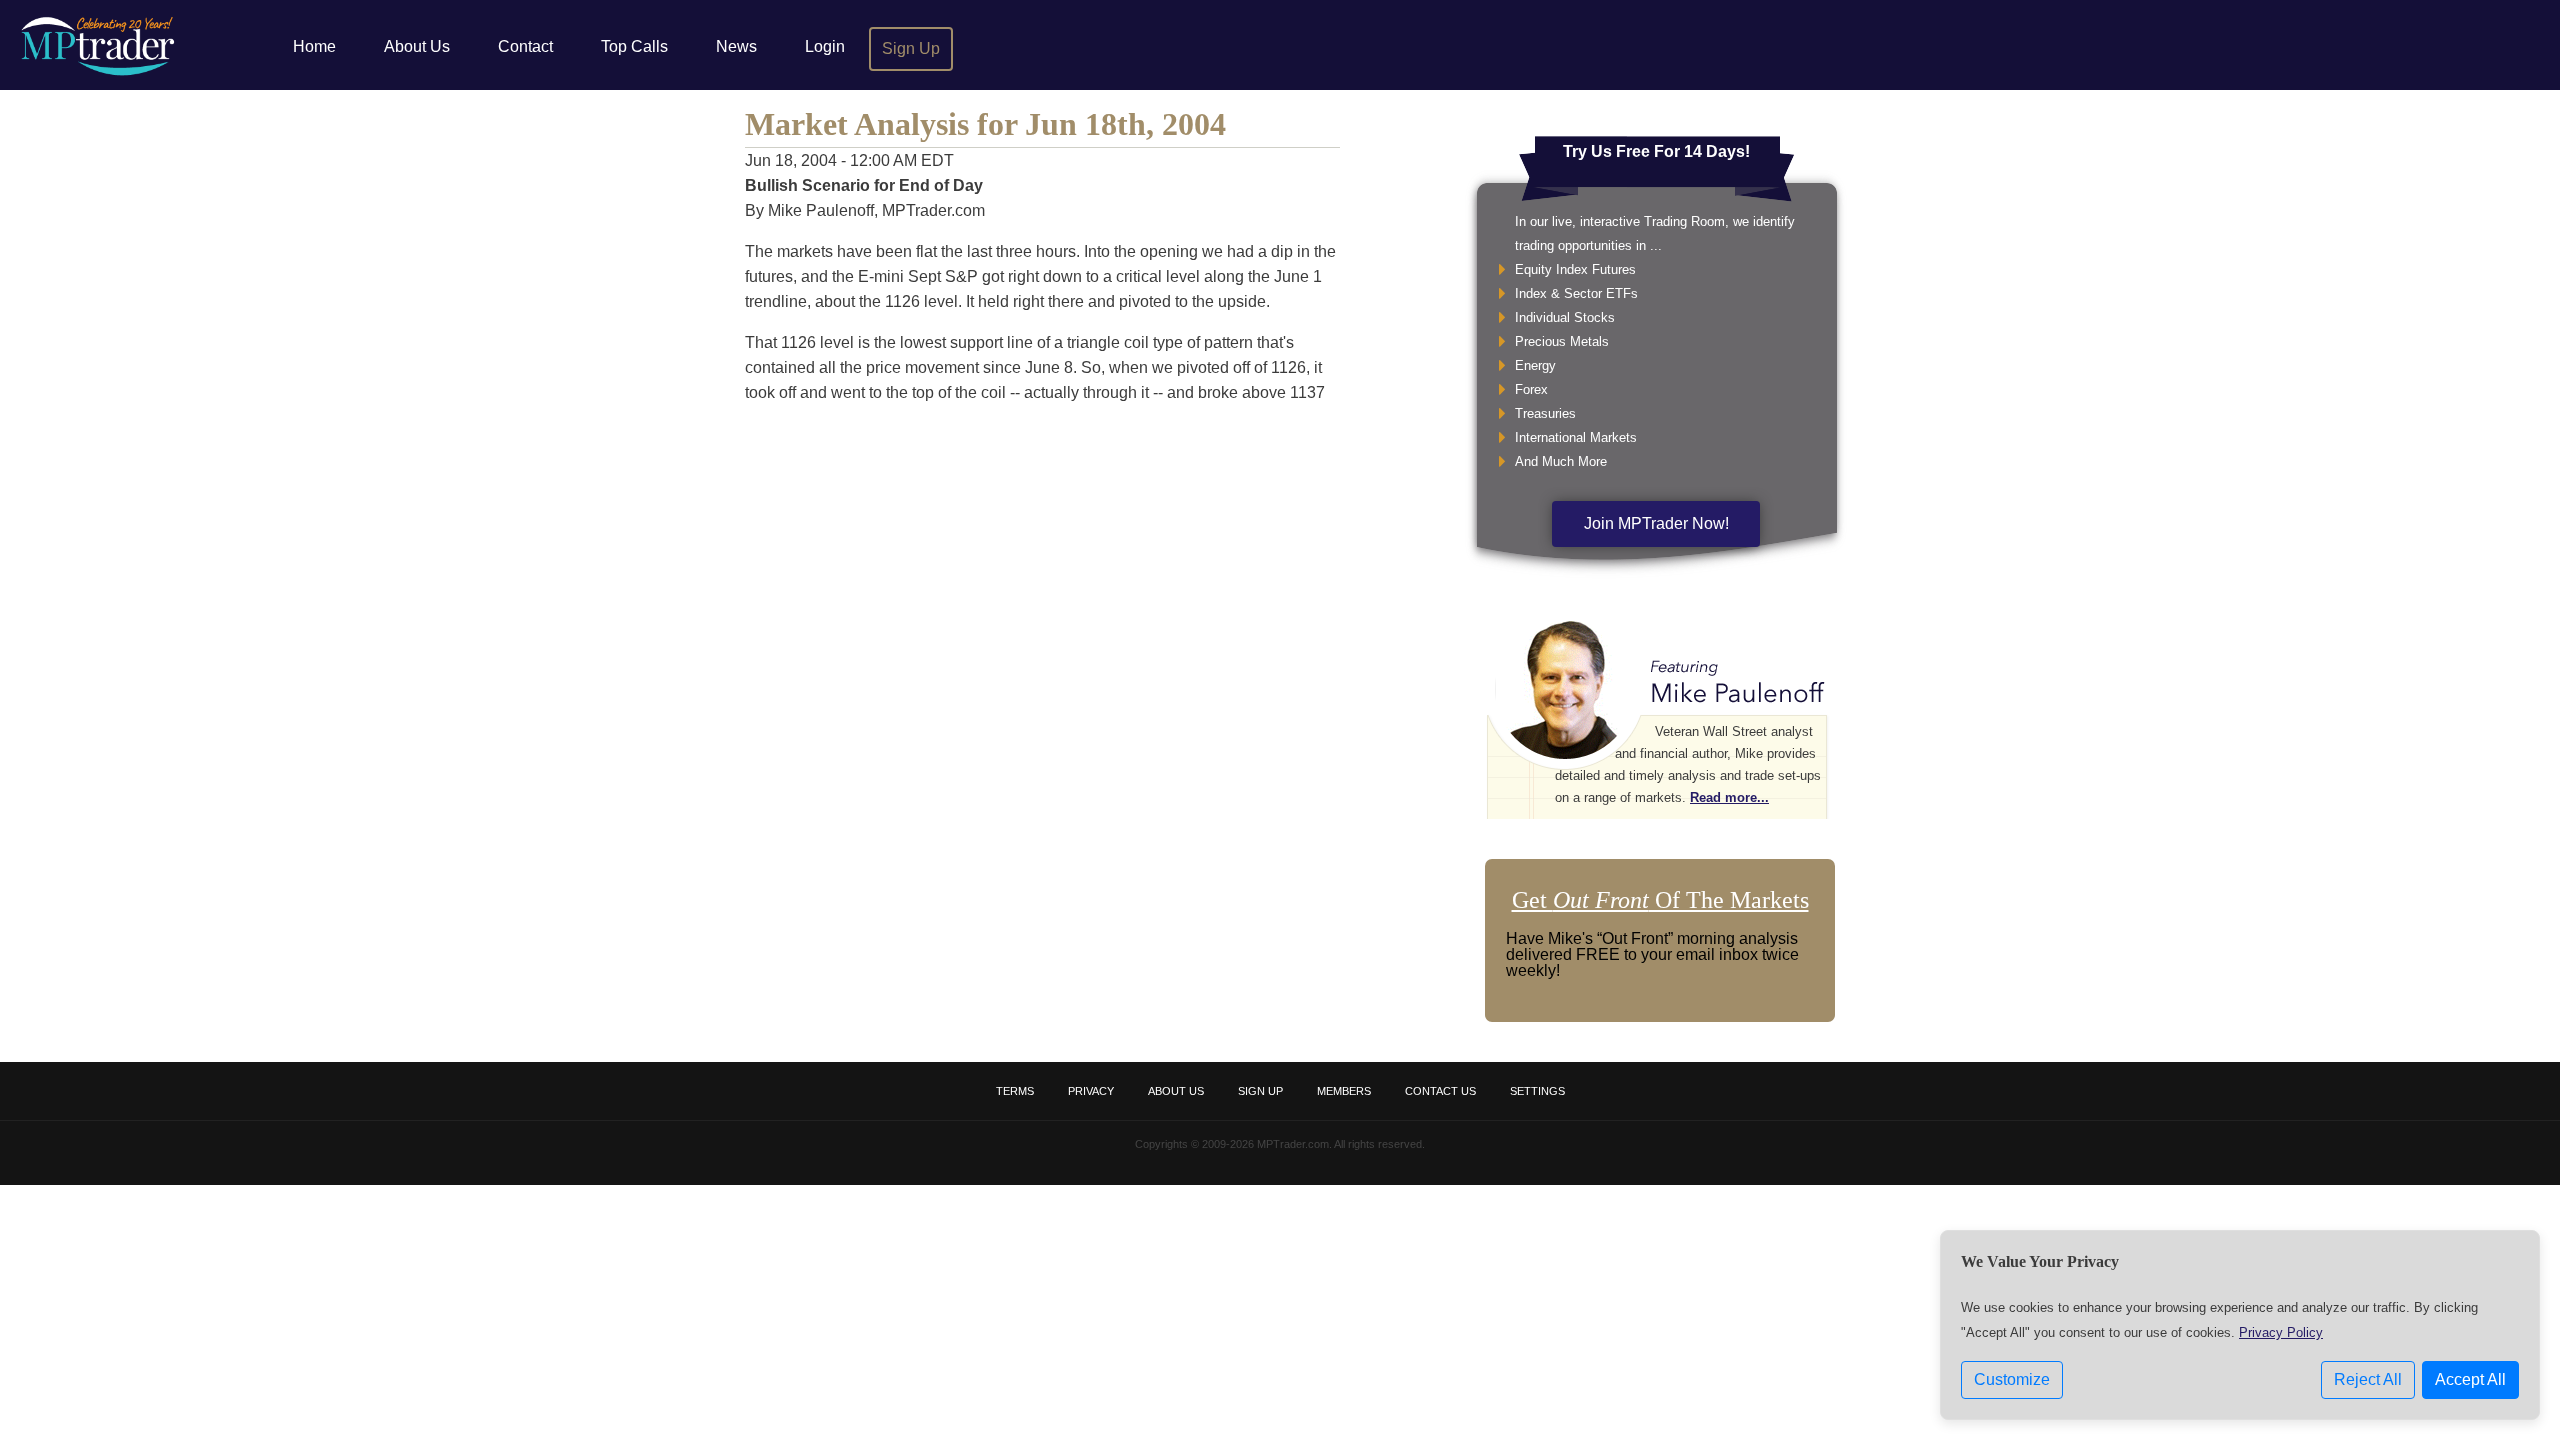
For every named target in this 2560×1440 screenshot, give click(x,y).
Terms (1015, 1091)
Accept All (2470, 1379)
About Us (417, 46)
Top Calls (634, 46)
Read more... (1729, 797)
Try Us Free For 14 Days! (1656, 151)
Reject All (2368, 1379)
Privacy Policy (2281, 1332)
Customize (2012, 1379)
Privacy (1091, 1091)
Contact (525, 46)
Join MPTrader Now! (1656, 523)
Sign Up (911, 48)
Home (314, 46)
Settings (1537, 1091)
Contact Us (1440, 1091)
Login (825, 46)
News (736, 46)
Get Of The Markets (1660, 900)
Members (1344, 1091)
